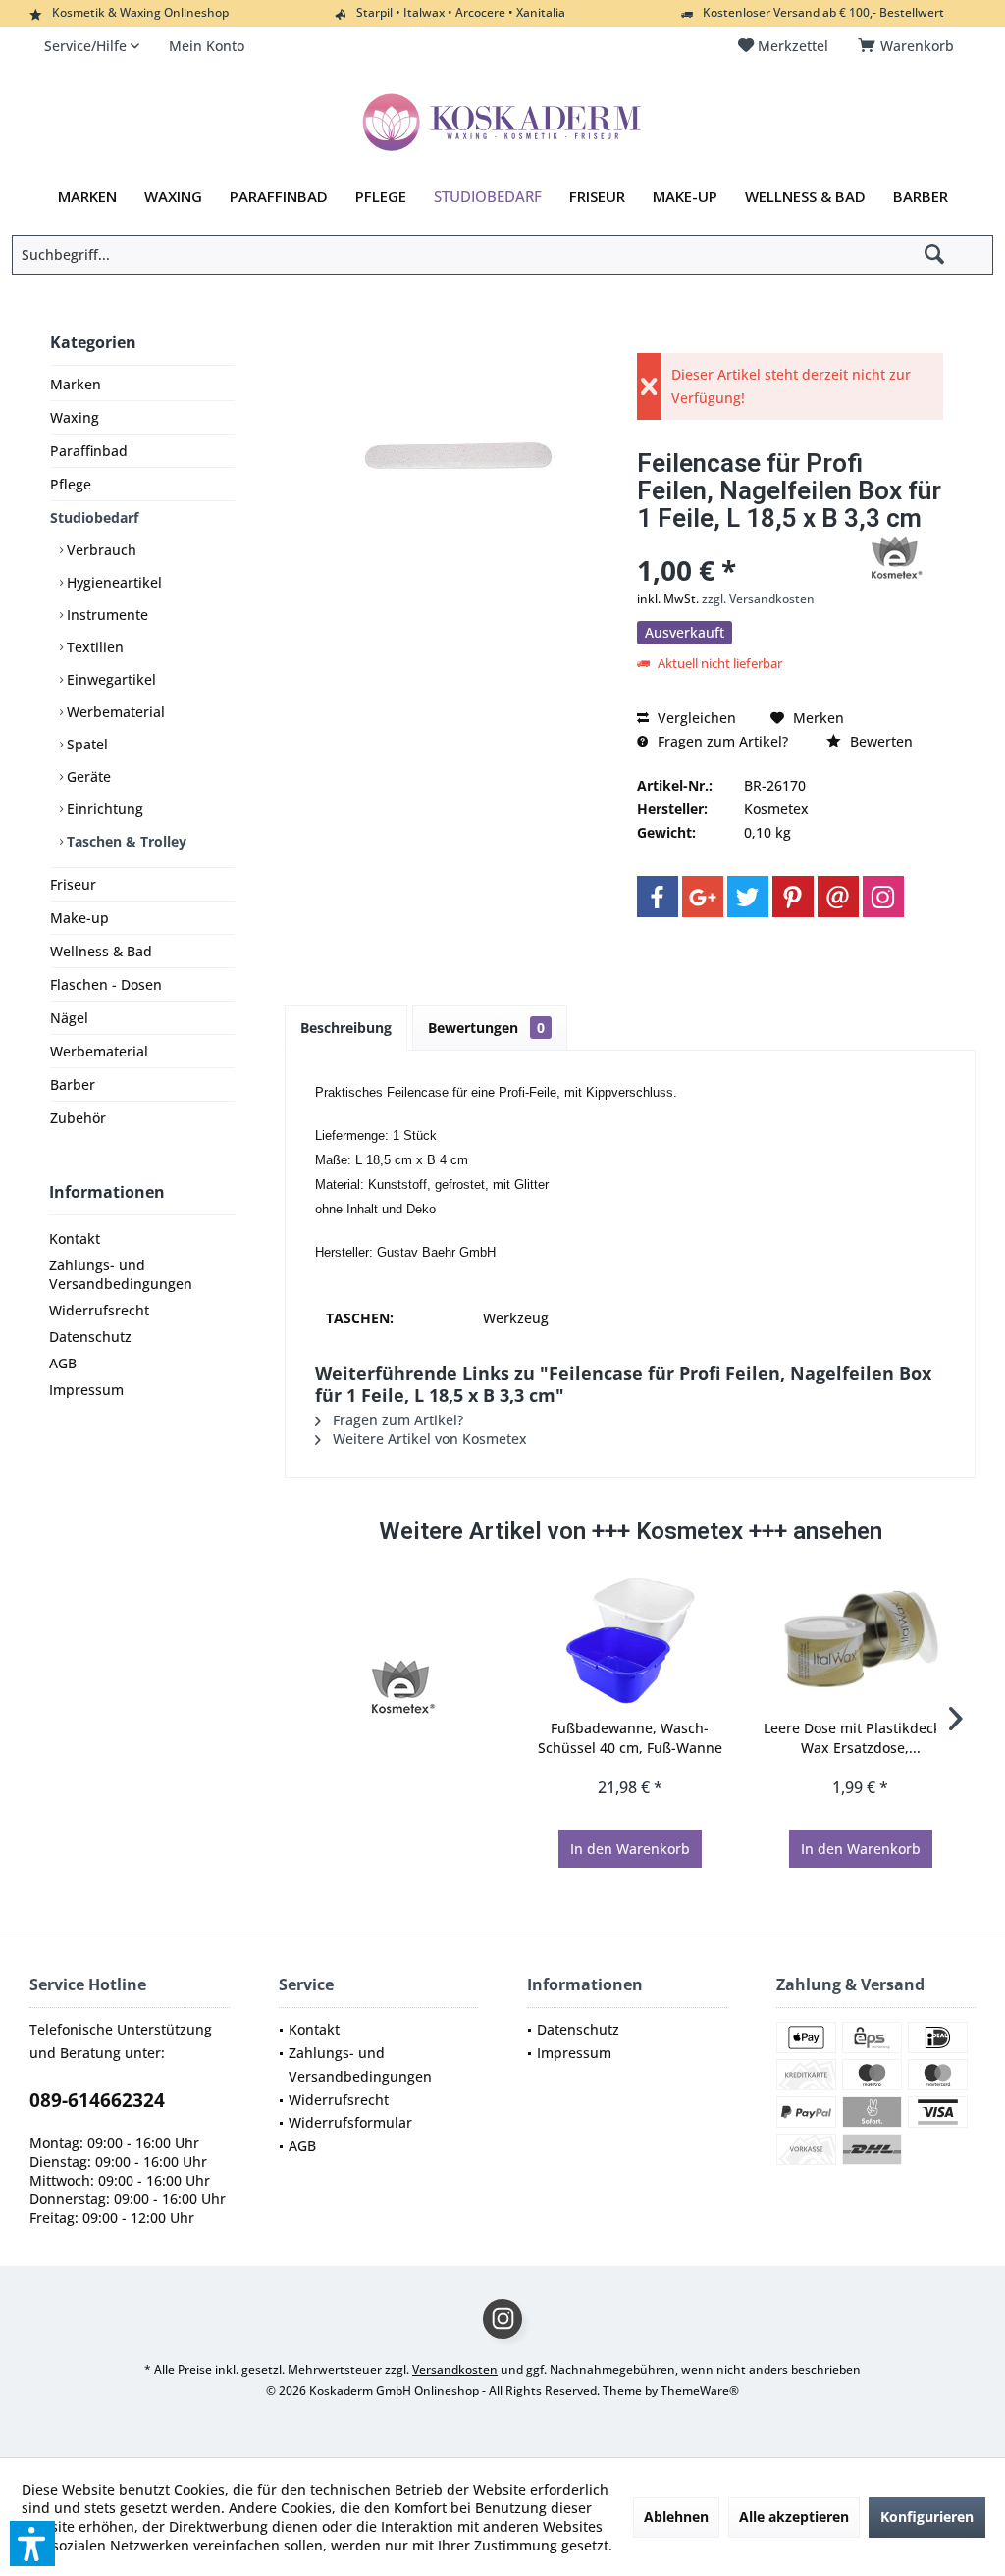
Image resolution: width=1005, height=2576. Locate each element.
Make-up (79, 918)
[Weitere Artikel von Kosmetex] (894, 558)
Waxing (75, 417)
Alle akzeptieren (794, 2517)
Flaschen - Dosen (106, 984)
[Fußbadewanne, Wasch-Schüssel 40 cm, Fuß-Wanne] (631, 1640)
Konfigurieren (927, 2517)
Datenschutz (90, 1337)
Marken (76, 384)
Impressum (86, 1390)
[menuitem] (909, 46)
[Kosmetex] (399, 1687)
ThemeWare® (700, 2390)
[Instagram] (883, 897)
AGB (63, 1363)
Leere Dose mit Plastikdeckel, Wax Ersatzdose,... (860, 1738)
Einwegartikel (109, 679)
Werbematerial (114, 712)
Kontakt (75, 1238)
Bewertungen (486, 1028)
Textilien (93, 647)
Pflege (71, 484)
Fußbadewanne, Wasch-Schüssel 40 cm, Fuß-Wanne (630, 1738)
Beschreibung (346, 1028)
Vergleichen (695, 718)
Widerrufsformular (350, 2122)
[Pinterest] (793, 897)
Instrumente (106, 615)
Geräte (87, 776)
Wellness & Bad (101, 951)
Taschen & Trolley (125, 841)
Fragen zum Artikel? (721, 741)
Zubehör (78, 1118)
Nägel (69, 1018)
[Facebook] (658, 897)
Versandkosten (455, 2370)
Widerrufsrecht (99, 1310)
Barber (73, 1084)
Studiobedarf (94, 517)
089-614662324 (97, 2100)
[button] (32, 2544)
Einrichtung (103, 809)
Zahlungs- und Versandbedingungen (121, 1274)
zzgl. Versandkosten (758, 599)
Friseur (73, 884)
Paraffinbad (89, 451)
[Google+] (703, 897)
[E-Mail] (838, 897)
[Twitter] (748, 897)
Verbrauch (100, 550)
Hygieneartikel (112, 582)
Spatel (85, 744)
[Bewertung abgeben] (739, 544)
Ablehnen (676, 2517)
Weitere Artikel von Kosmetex (428, 1439)
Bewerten (879, 741)
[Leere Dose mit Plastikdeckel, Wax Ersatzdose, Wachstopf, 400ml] (860, 1640)
